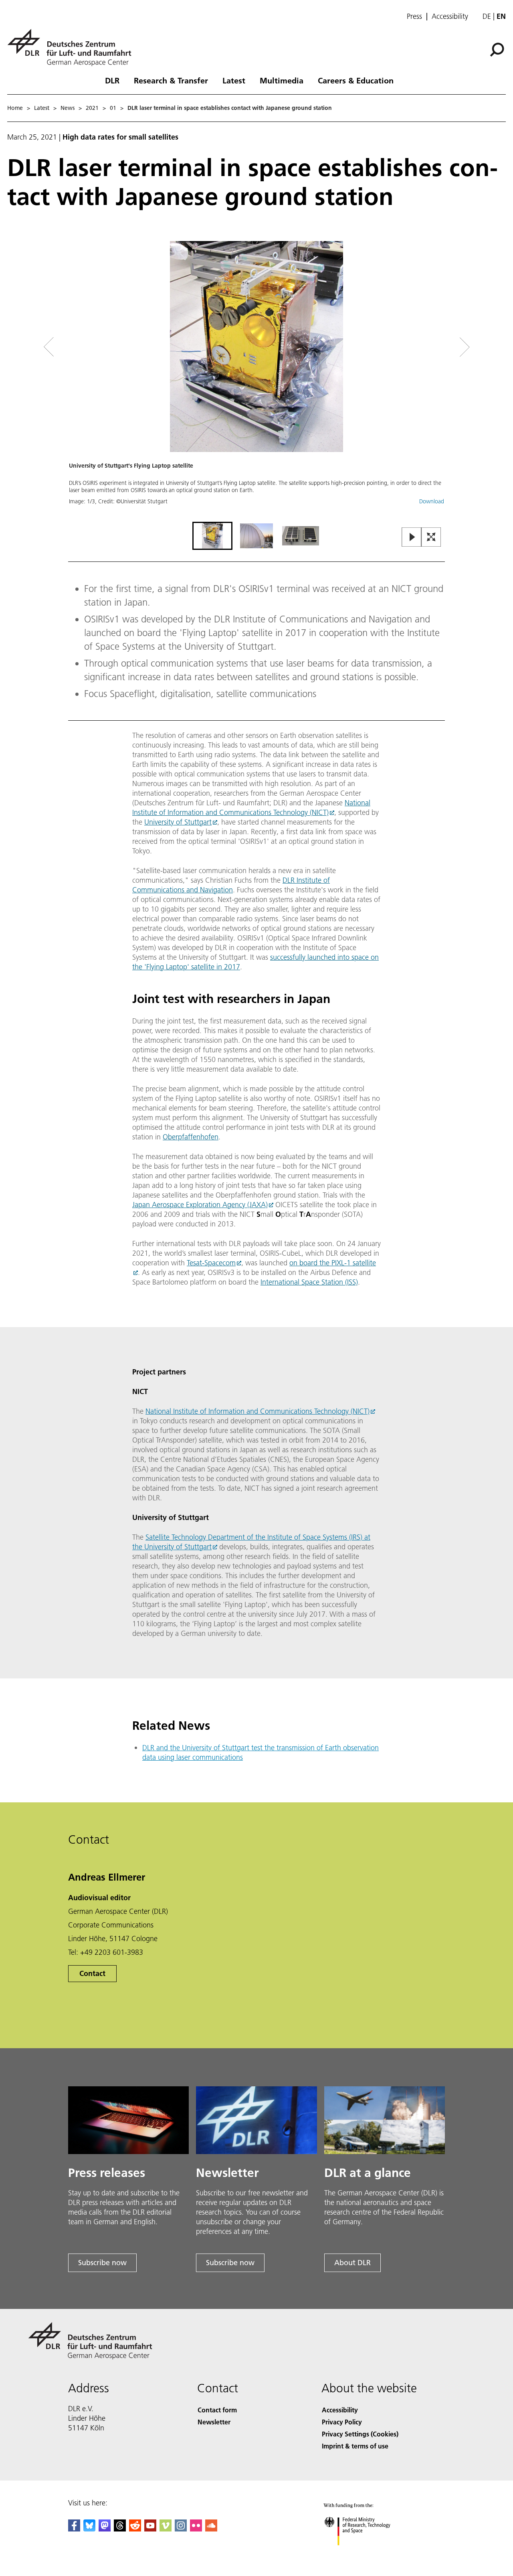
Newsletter (214, 2422)
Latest (234, 80)
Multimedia (282, 80)
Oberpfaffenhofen (191, 1137)
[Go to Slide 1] (212, 536)
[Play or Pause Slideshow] (412, 538)
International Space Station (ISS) (309, 1282)
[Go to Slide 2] (256, 536)
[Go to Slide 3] (301, 536)
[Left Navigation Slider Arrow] (81, 347)
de (487, 16)
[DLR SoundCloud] (211, 2529)
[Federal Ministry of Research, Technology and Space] (368, 2553)
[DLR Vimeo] (166, 2529)
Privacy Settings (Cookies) (360, 2434)
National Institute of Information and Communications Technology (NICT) (251, 808)
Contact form (217, 2410)
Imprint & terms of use (355, 2446)
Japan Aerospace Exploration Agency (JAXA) (200, 1205)
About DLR (352, 2263)
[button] (256, 380)
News (68, 108)
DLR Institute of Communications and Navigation (231, 885)
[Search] (498, 49)
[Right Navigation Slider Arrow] (436, 347)
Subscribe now (102, 2263)
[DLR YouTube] (150, 2529)
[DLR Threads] (120, 2529)
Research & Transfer (171, 80)
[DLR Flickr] (196, 2529)
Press (414, 16)
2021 (92, 108)
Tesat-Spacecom (211, 1263)
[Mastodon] (105, 2529)
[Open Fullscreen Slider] (431, 538)
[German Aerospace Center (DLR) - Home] (73, 48)
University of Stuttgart (178, 822)
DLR (112, 80)
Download (432, 501)
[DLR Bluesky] (89, 2529)
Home (15, 108)
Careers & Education (356, 80)
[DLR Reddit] (135, 2529)
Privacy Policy (342, 2422)
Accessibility (450, 16)
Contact (92, 1973)
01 (113, 108)
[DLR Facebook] (74, 2529)
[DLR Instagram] (181, 2529)
